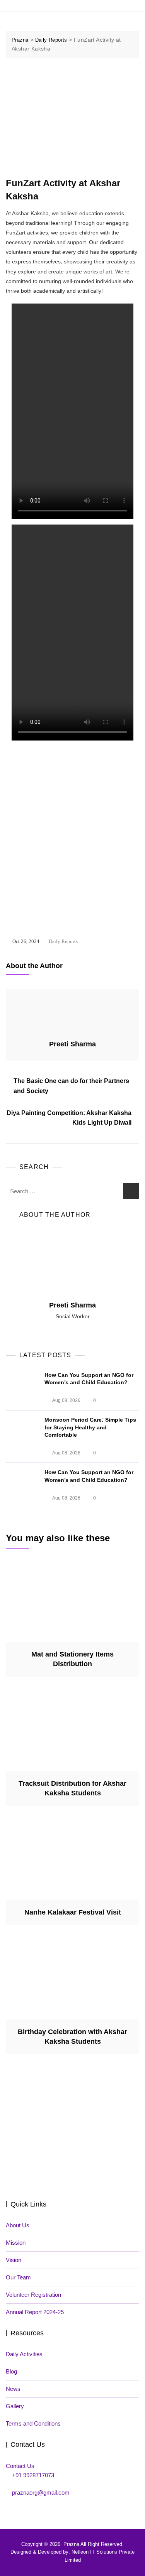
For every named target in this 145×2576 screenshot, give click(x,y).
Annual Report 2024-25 (35, 2312)
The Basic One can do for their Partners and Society (71, 1086)
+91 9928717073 (33, 2475)
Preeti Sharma (72, 1044)
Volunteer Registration (33, 2295)
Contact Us (20, 2466)
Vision (14, 2260)
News (13, 2389)
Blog (11, 2371)
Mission (16, 2243)
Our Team (18, 2277)
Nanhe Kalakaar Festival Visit (73, 1912)
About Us (18, 2225)
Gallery (15, 2406)
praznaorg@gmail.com (41, 2492)
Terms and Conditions (33, 2423)
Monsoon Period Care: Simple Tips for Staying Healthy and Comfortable (90, 1427)
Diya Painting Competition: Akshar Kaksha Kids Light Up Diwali (69, 1118)
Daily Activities (24, 2354)
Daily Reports (63, 941)
